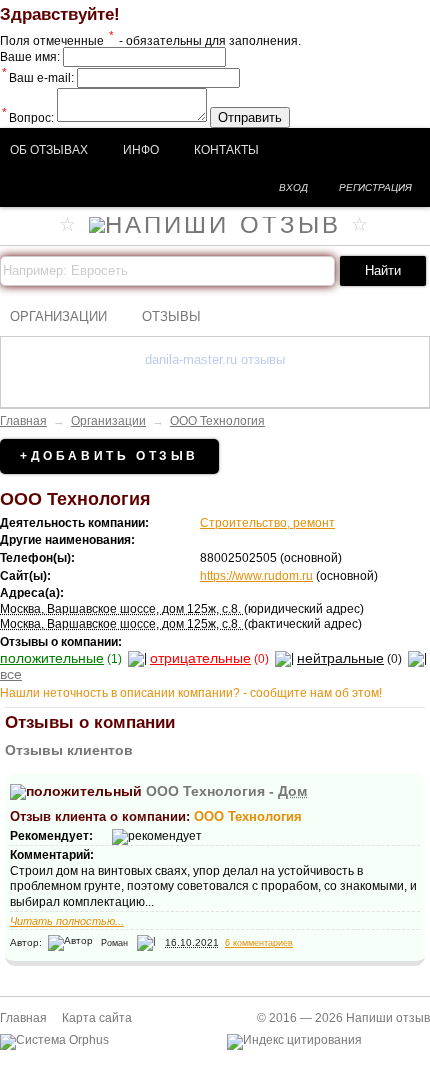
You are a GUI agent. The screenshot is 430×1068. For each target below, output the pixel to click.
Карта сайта (97, 1018)
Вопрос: (28, 118)
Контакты (226, 150)
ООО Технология (217, 421)
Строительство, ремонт (267, 523)
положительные (52, 658)
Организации (58, 316)
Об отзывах (49, 150)
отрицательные (200, 658)
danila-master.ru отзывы (215, 359)
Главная (23, 421)
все (11, 674)
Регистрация (375, 187)
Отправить (250, 117)
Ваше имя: (30, 57)
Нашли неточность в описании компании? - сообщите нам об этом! (191, 693)
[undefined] (54, 1040)
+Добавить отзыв (109, 456)
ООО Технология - (226, 791)
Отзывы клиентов (69, 750)
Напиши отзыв (388, 1018)
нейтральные (340, 658)
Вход (293, 187)
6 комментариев (259, 943)
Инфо (141, 150)
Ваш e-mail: (38, 78)
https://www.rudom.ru (256, 576)
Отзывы (171, 316)
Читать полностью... (67, 921)
